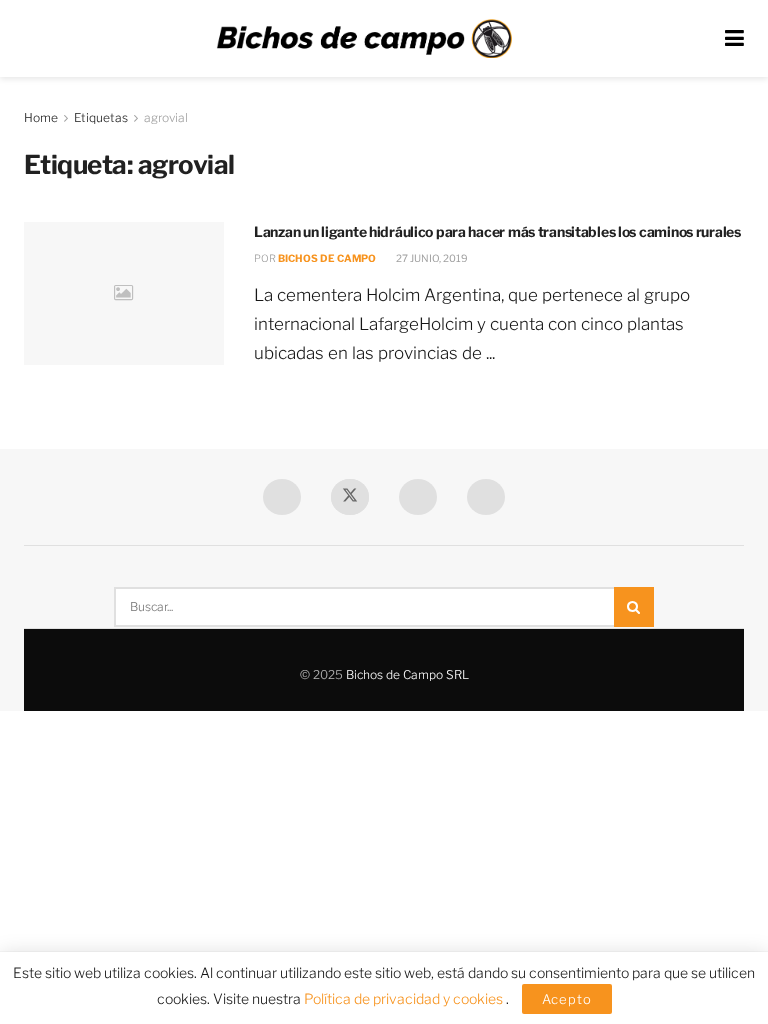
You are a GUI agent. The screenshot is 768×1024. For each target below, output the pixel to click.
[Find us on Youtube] (418, 497)
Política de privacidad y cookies (405, 998)
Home (41, 117)
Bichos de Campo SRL (407, 674)
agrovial (166, 117)
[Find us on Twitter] (350, 497)
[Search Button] (634, 607)
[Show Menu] (734, 38)
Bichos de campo (327, 258)
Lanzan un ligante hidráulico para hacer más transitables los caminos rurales (497, 231)
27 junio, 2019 (431, 258)
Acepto (567, 999)
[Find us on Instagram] (486, 497)
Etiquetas (101, 117)
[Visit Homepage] (364, 39)
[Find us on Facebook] (282, 497)
